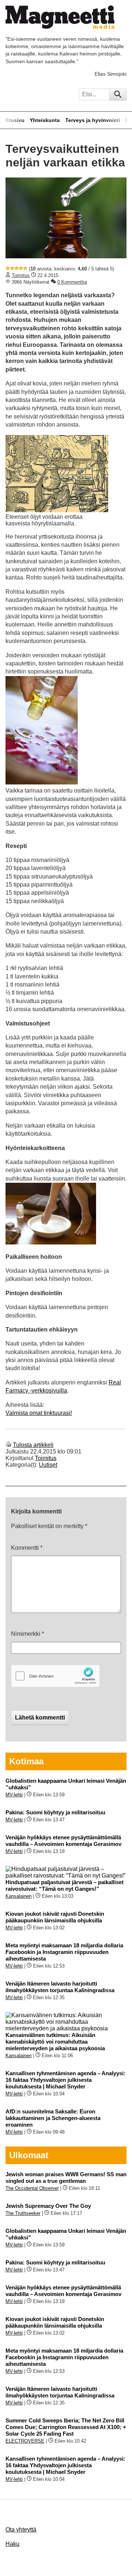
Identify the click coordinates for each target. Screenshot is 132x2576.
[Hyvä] (21, 268)
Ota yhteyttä (21, 2530)
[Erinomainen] (25, 268)
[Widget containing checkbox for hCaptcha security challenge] (55, 1676)
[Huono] (8, 268)
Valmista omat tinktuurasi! (39, 1413)
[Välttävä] (12, 268)
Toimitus (21, 275)
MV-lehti (14, 1795)
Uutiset (48, 1465)
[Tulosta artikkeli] (8, 1445)
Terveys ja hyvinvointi (93, 120)
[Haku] (118, 94)
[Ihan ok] (16, 268)
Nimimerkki (27, 1634)
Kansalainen (19, 1896)
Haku (12, 2544)
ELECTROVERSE (25, 2441)
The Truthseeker (23, 2213)
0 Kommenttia (72, 282)
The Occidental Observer (32, 2188)
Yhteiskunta (45, 120)
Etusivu (15, 120)
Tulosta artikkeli (33, 1445)
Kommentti (27, 1548)
